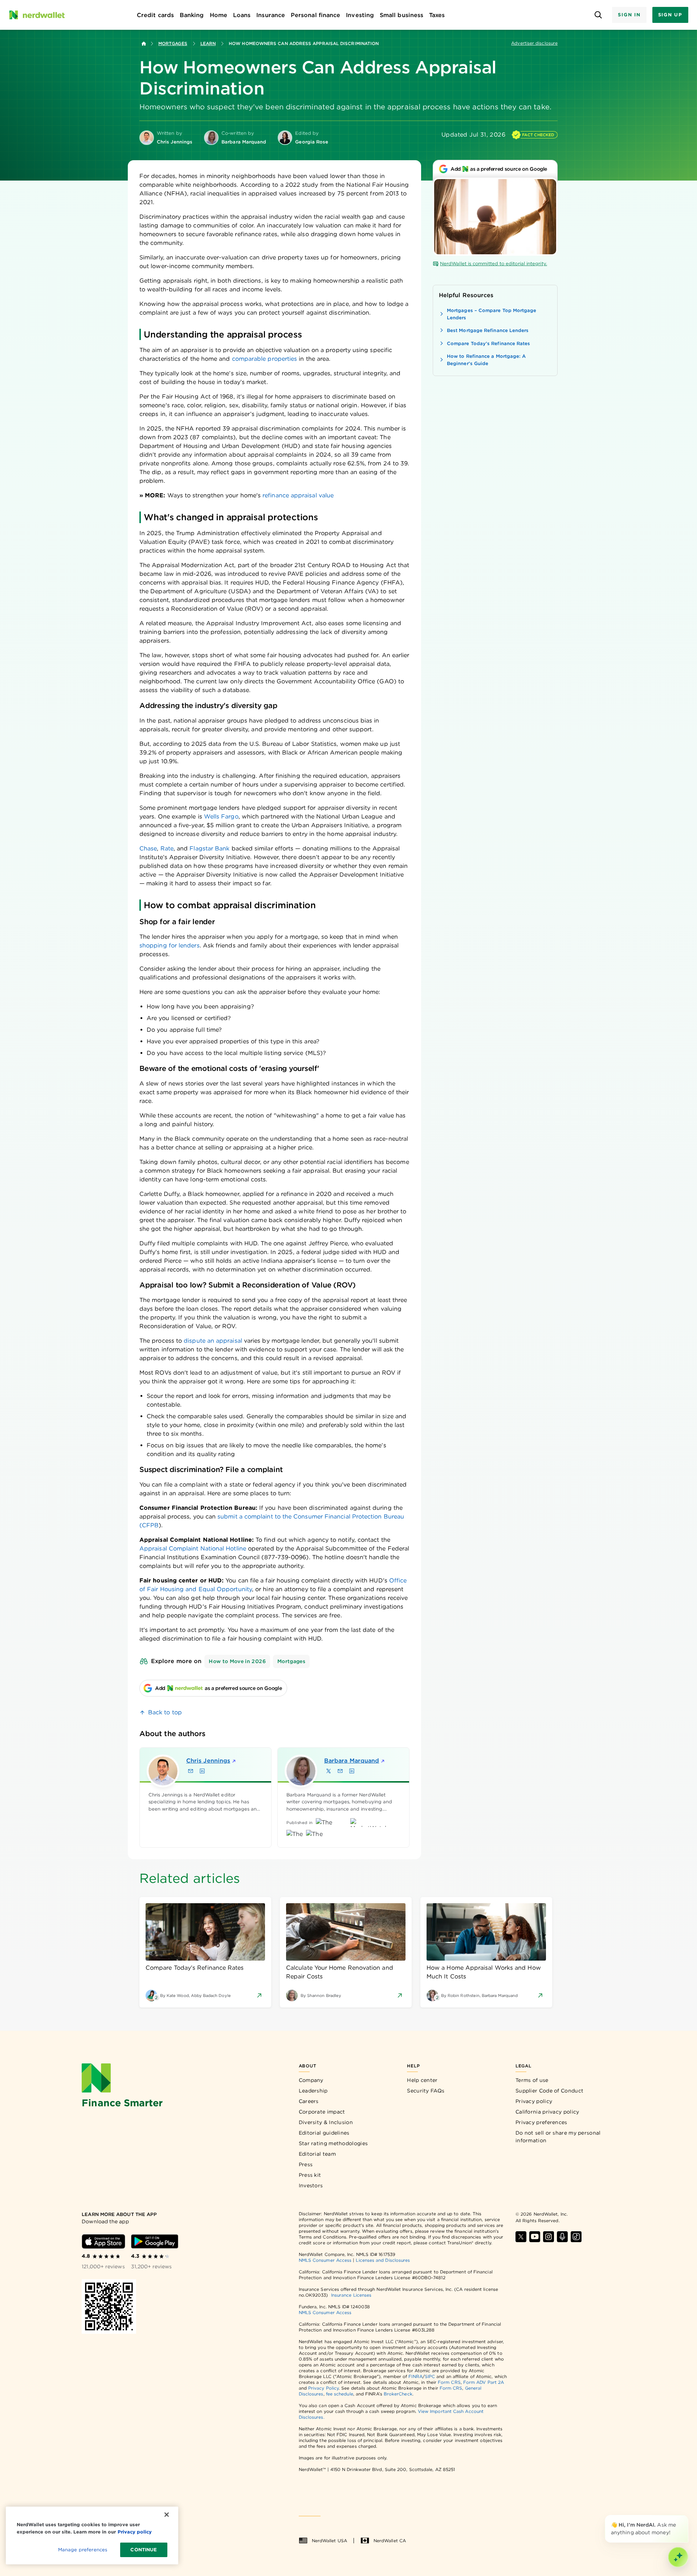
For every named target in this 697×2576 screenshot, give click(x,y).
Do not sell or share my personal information (558, 2137)
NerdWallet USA (329, 2541)
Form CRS (449, 2382)
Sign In (629, 15)
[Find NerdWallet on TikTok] (576, 2237)
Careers (309, 2101)
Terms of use (532, 2080)
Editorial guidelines (324, 2133)
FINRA (415, 2376)
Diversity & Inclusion (326, 2122)
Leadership (313, 2091)
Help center (422, 2080)
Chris (208, 1761)
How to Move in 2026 (237, 1661)
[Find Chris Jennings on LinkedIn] (202, 1771)
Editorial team (317, 2154)
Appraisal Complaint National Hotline (193, 1548)
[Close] (687, 2516)
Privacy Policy (323, 2388)
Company (311, 2080)
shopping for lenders (170, 945)
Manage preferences (83, 2550)
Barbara (352, 1761)
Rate (167, 848)
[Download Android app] (155, 2241)
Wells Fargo (221, 816)
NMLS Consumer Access (325, 2260)
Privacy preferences (541, 2122)
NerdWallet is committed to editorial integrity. (494, 264)
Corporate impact (322, 2112)
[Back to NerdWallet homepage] (144, 44)
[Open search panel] (598, 15)
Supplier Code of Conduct (549, 2091)
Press (306, 2164)
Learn (208, 43)
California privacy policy (547, 2112)
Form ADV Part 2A (484, 2382)
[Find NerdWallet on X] (521, 2237)
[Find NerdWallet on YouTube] (535, 2237)
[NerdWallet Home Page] (37, 15)
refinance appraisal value (298, 495)
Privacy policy (534, 2101)
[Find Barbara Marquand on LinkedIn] (352, 1771)
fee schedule (340, 2394)
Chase (148, 848)
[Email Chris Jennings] (191, 1771)
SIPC (430, 2376)
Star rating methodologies (333, 2143)
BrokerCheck (398, 2394)
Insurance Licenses (351, 2295)
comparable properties (265, 359)
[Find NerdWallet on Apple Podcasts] (562, 2237)
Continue (144, 2550)
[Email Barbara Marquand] (340, 1771)
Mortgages (173, 43)
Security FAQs (426, 2091)
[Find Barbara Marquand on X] (329, 1771)
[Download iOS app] (103, 2241)
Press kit (310, 2175)
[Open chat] (678, 2557)
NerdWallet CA (390, 2541)
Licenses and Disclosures (383, 2260)
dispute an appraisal (213, 1341)
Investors (311, 2185)
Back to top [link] (165, 1712)
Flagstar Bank (209, 848)
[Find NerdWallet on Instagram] (549, 2237)
